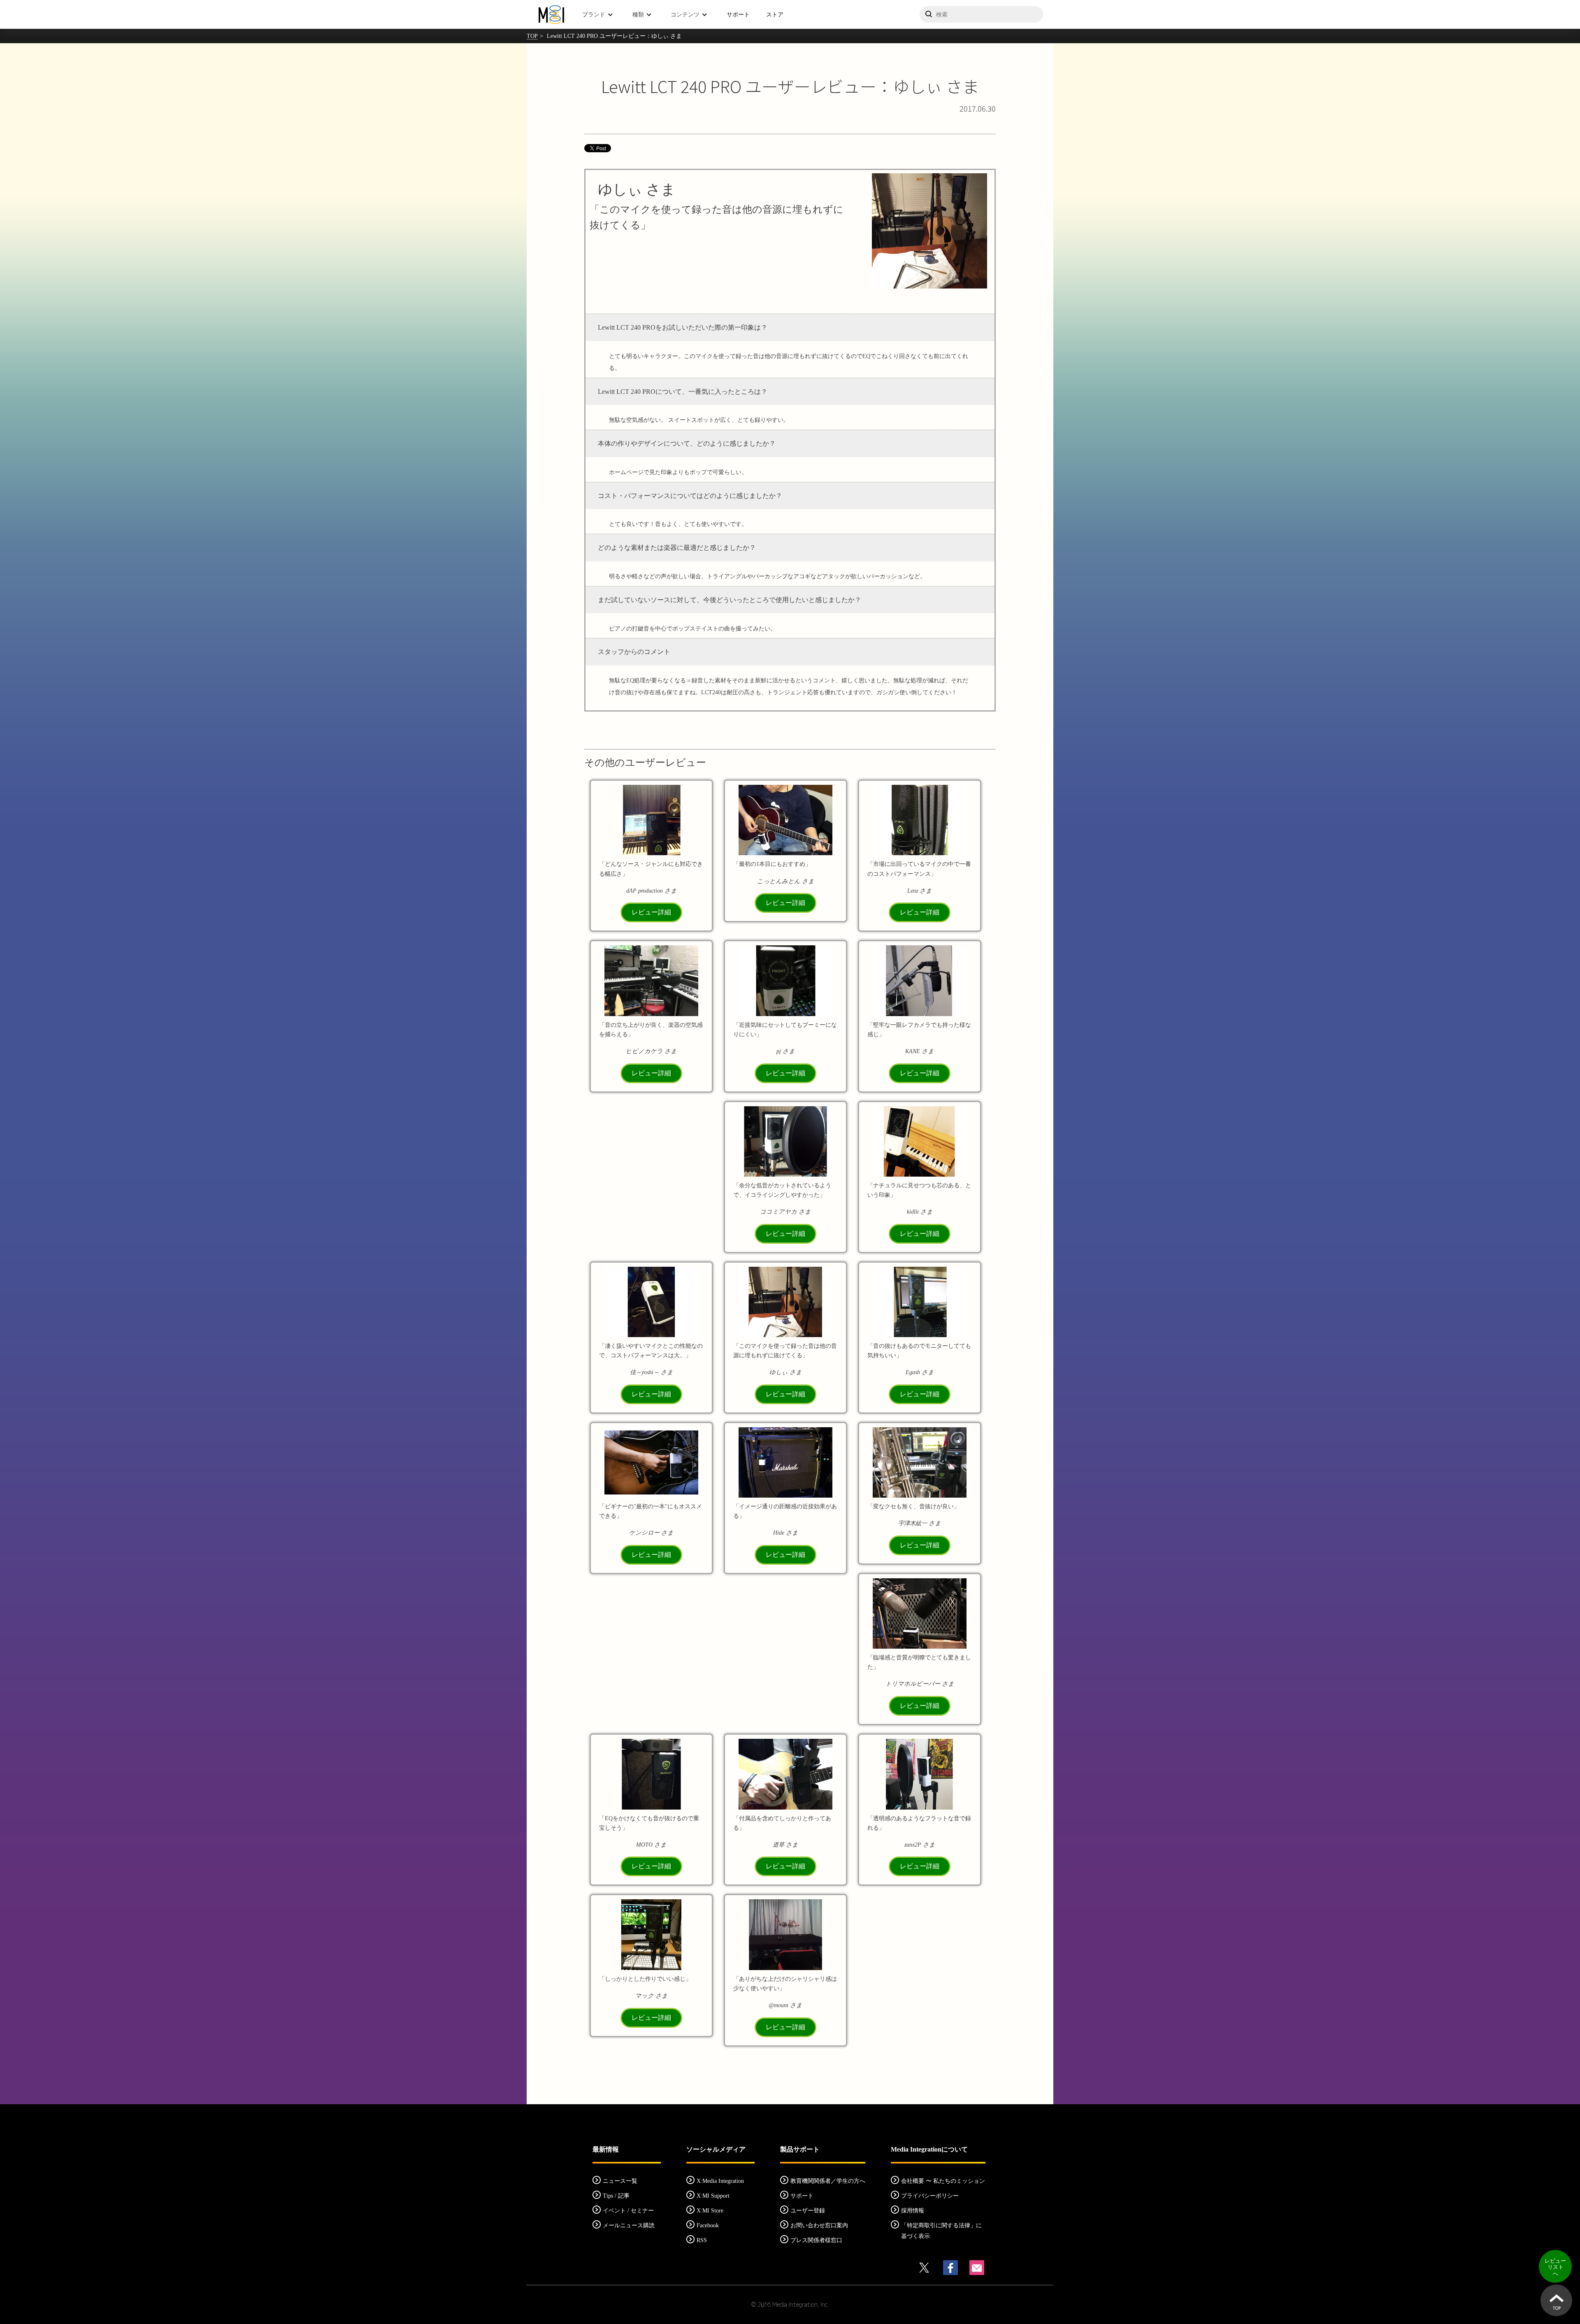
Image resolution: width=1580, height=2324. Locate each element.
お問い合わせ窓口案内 (819, 2225)
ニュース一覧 (620, 2181)
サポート (738, 14)
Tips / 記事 (616, 2196)
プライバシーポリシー (930, 2196)
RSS (702, 2240)
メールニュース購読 (629, 2225)
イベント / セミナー (628, 2211)
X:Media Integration (720, 2181)
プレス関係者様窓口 (816, 2240)
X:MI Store (710, 2211)
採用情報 (913, 2211)
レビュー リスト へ (1555, 2267)
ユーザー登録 (808, 2211)
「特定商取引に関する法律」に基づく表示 (941, 2231)
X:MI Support (713, 2196)
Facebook (708, 2225)
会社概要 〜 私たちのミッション (943, 2181)
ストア (775, 14)
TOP (532, 36)
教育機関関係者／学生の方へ (828, 2181)
